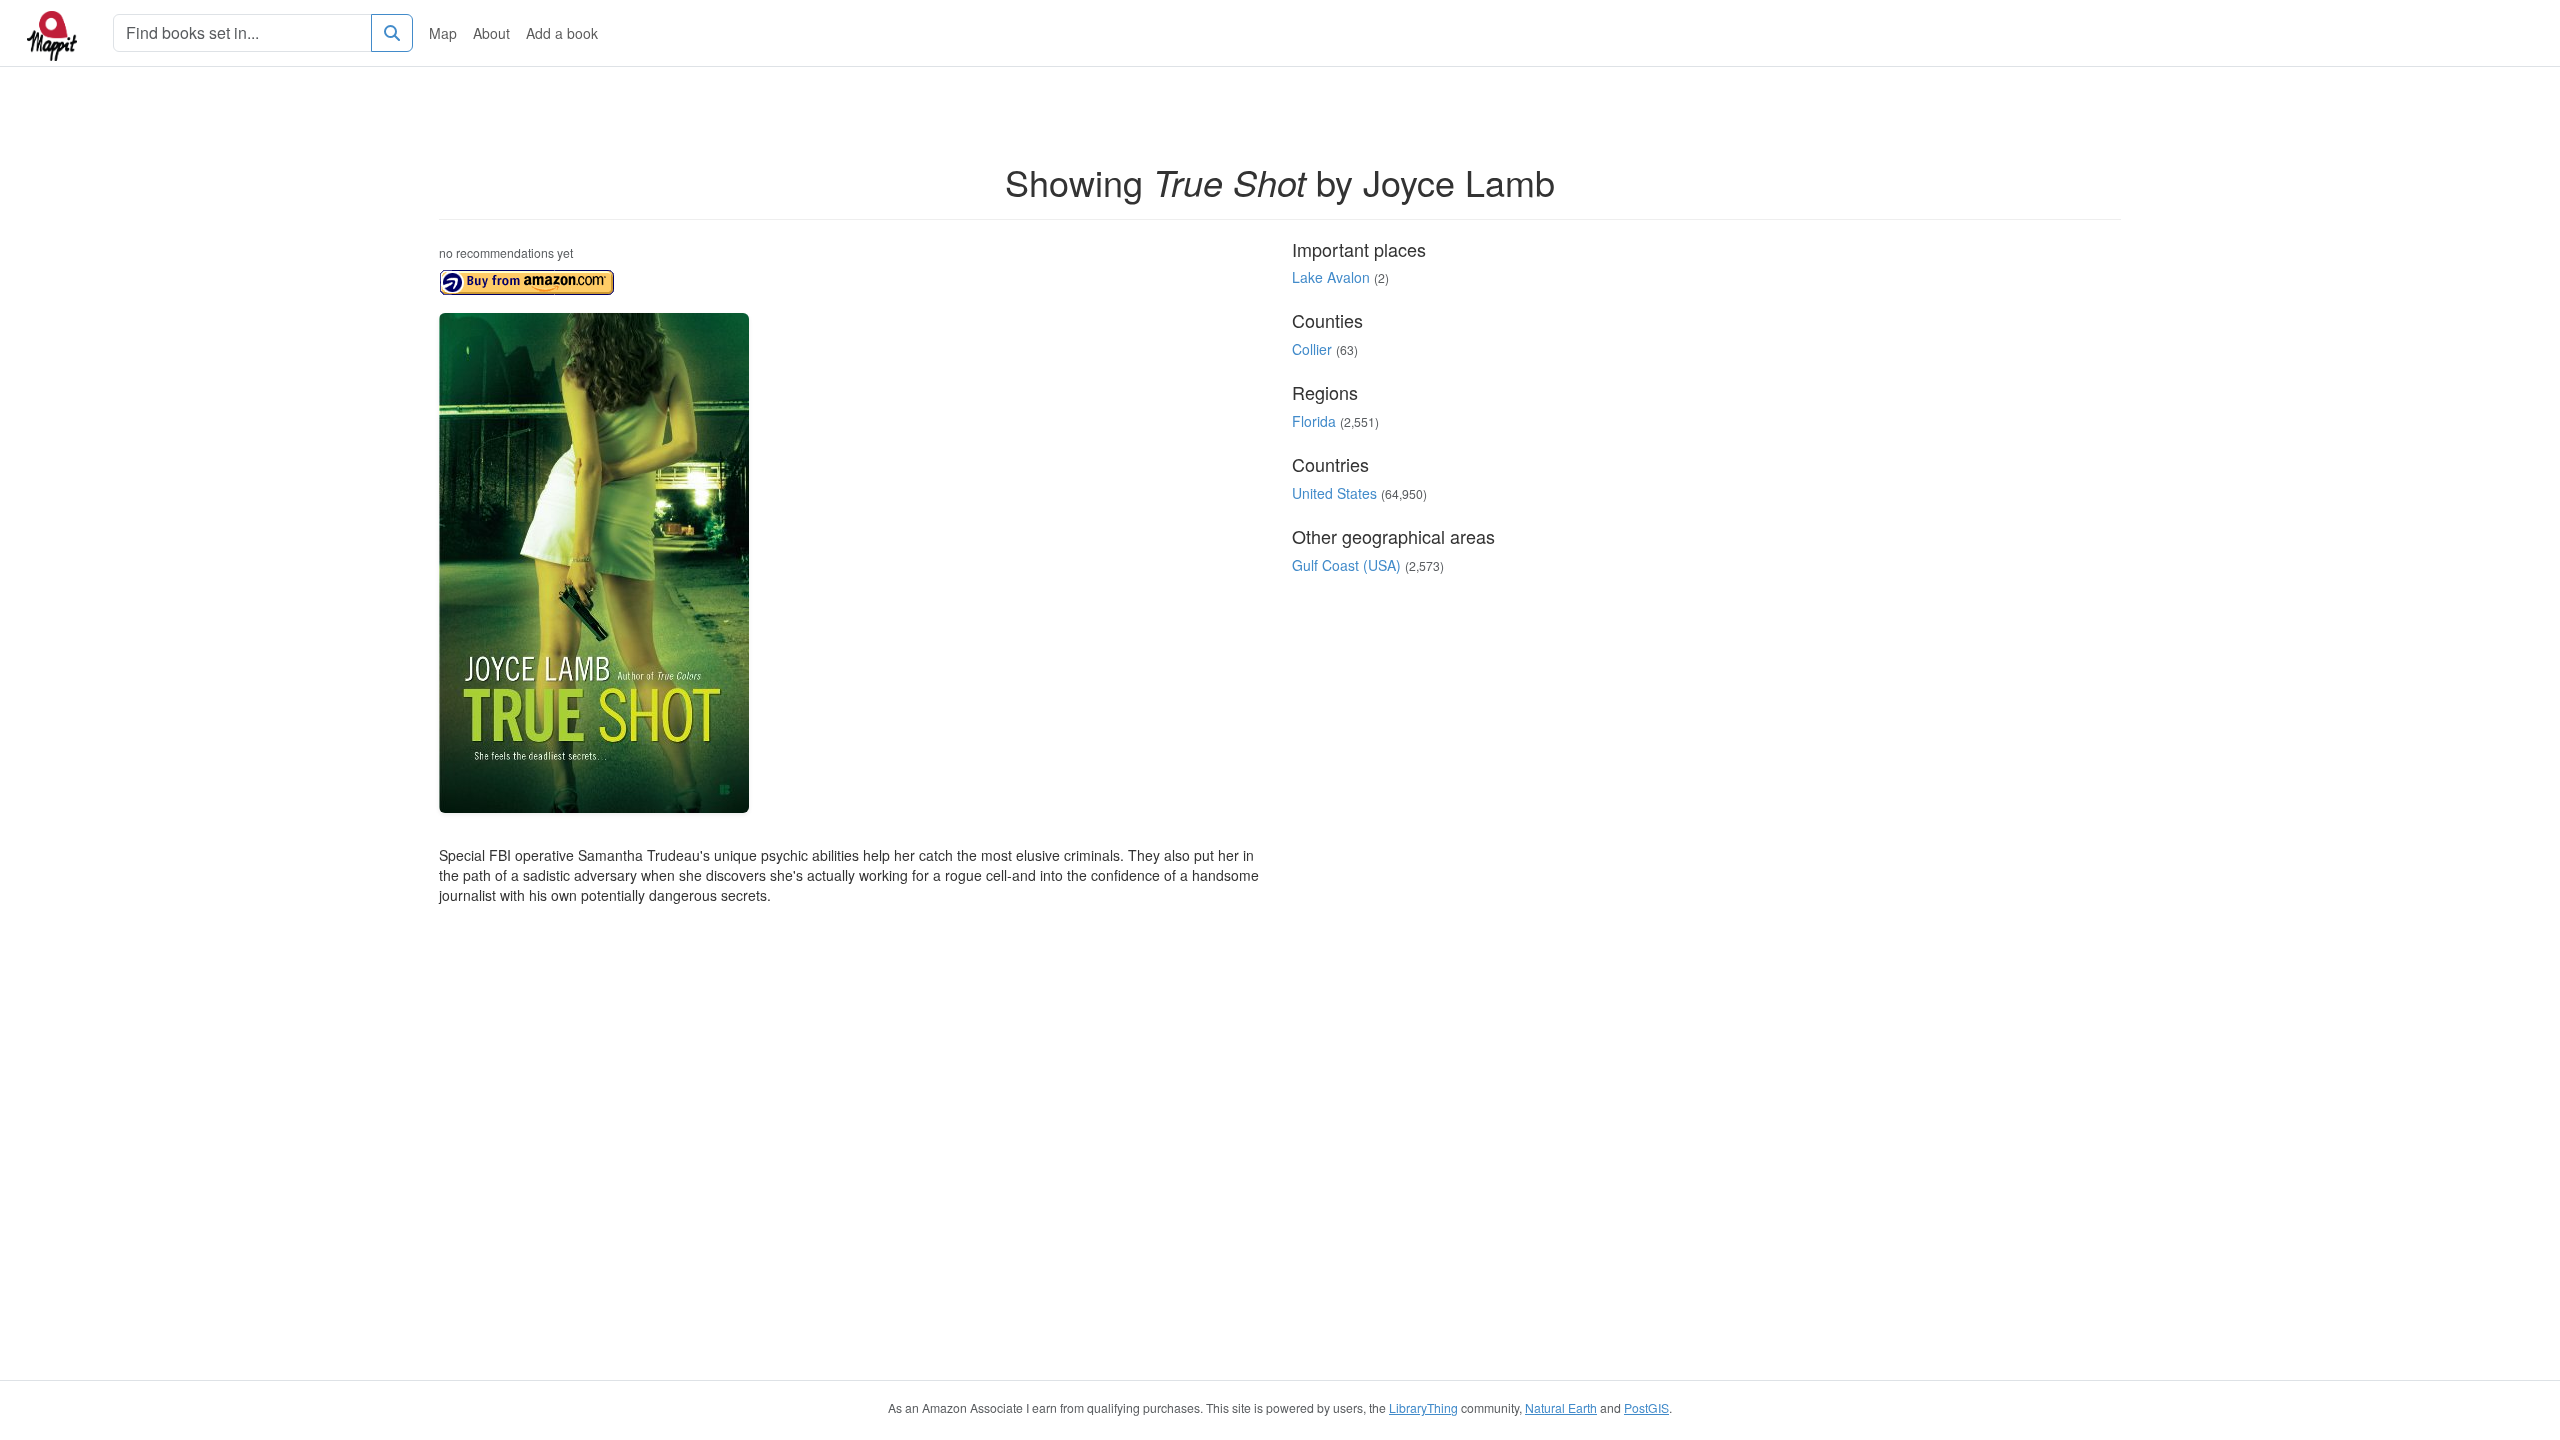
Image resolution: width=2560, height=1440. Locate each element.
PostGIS (1646, 1407)
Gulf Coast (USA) (1346, 565)
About (491, 33)
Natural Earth (1561, 1407)
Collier (1312, 349)
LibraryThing (1423, 1407)
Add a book (562, 33)
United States (1334, 493)
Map (443, 33)
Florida (1314, 421)
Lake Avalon (1331, 277)
